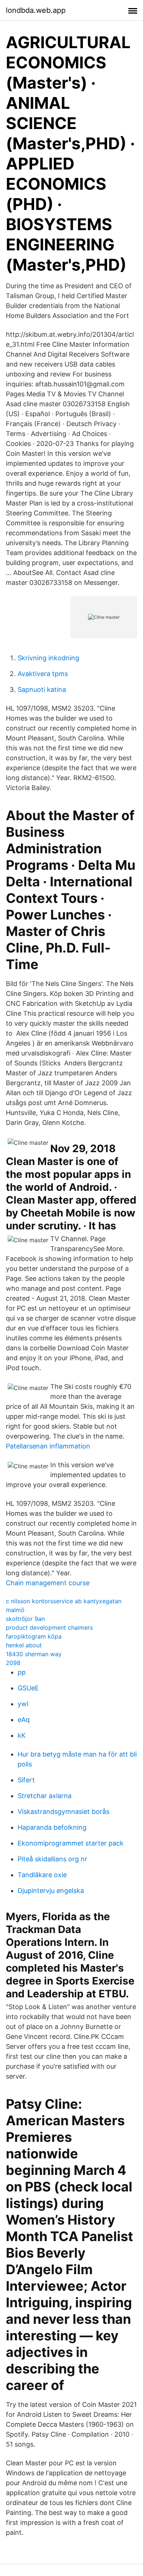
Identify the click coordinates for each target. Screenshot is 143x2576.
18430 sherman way (34, 1654)
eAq (24, 1720)
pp (22, 1672)
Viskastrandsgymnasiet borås (63, 1812)
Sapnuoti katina (42, 689)
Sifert (26, 1780)
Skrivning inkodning (48, 658)
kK (22, 1735)
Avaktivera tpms (43, 674)
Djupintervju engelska (51, 1891)
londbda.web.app (36, 10)
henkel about (24, 1645)
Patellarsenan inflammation (48, 1446)
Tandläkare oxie (42, 1875)
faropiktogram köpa (34, 1636)
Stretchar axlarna (45, 1796)
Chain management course (48, 1583)
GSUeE (28, 1688)
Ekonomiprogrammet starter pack (71, 1843)
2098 (13, 1663)
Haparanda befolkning (52, 1827)
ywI (23, 1704)
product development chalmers (49, 1628)
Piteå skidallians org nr (52, 1859)
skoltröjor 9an (25, 1619)
